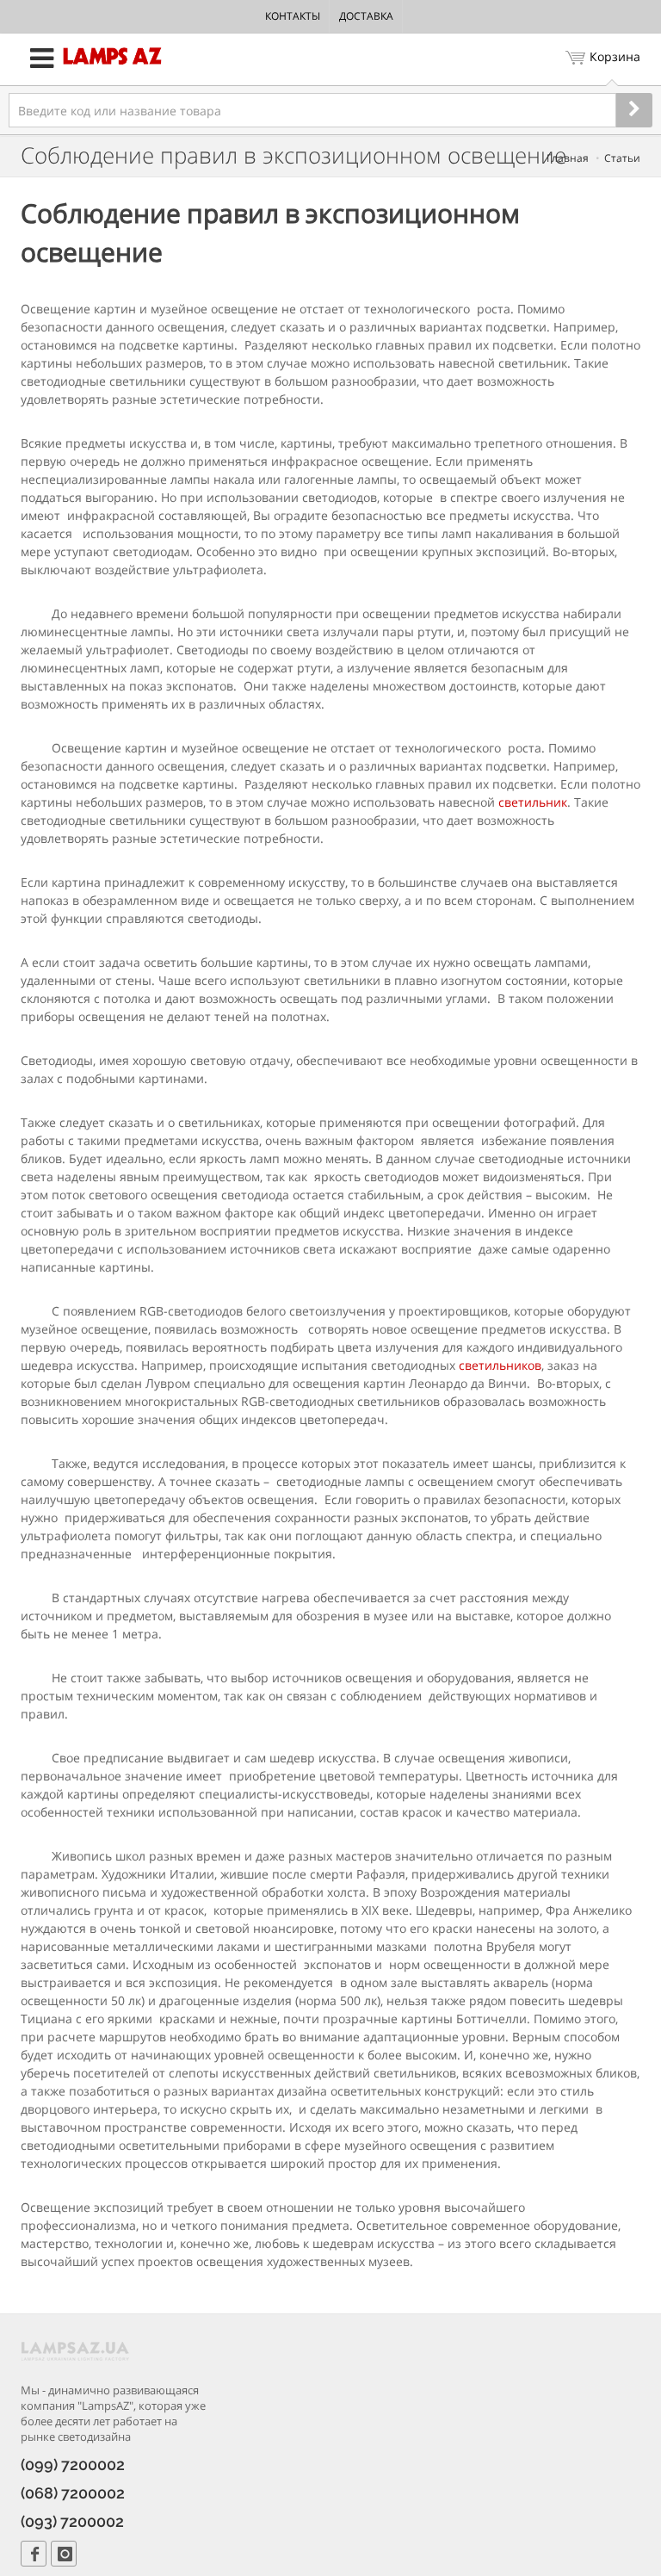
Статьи (622, 158)
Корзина (615, 56)
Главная (568, 158)
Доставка (366, 16)
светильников (500, 1365)
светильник (533, 802)
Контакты (293, 16)
